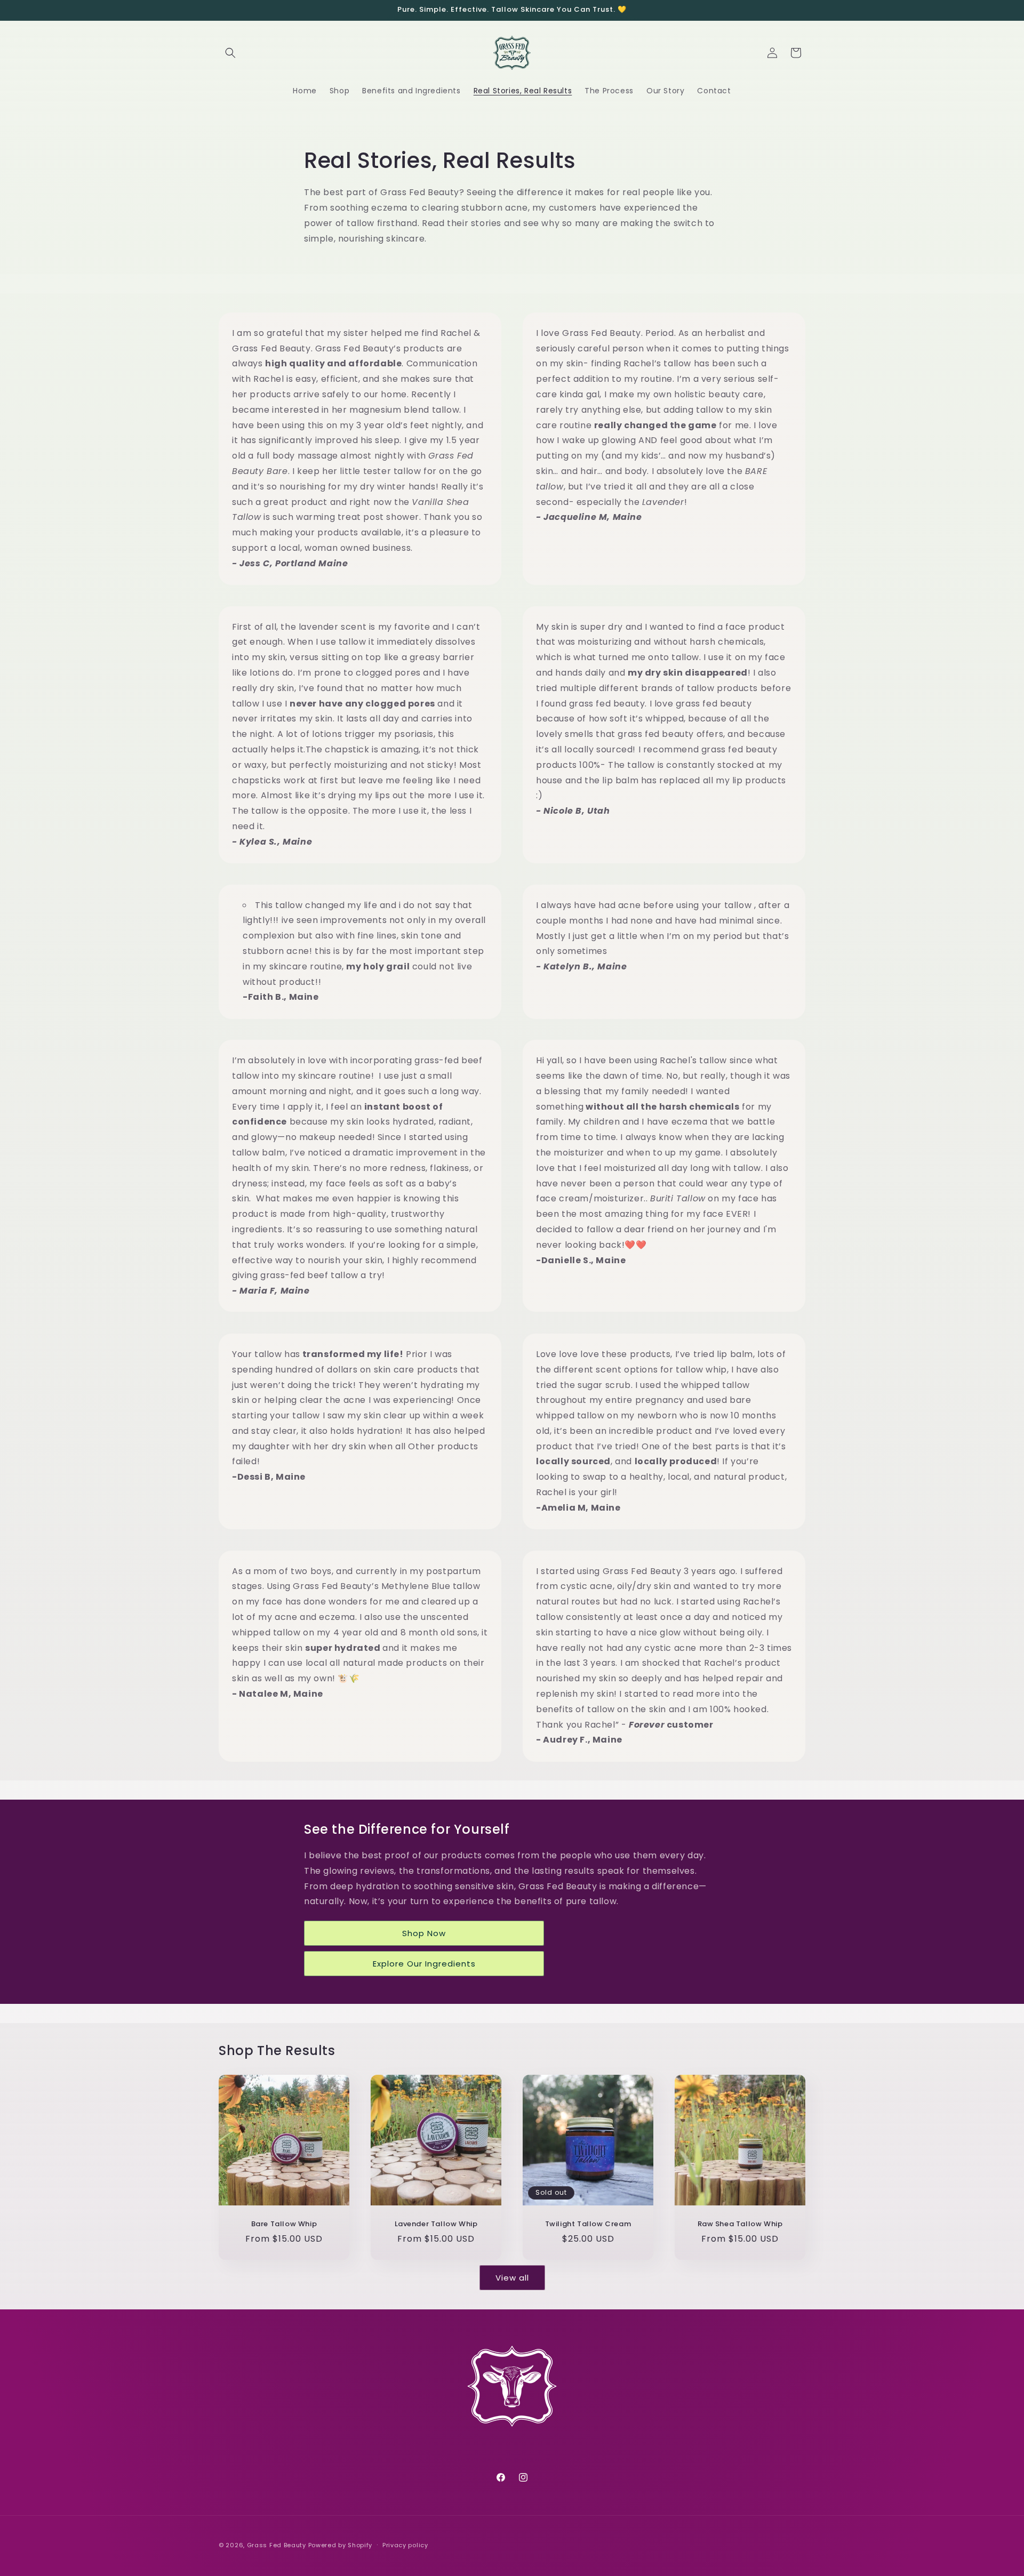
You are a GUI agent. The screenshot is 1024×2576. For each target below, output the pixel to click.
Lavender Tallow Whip (436, 2224)
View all (512, 2277)
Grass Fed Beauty (277, 2545)
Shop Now (424, 1933)
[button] (230, 53)
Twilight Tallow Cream (588, 2224)
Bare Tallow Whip (284, 2224)
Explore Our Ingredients (424, 1963)
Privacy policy (405, 2545)
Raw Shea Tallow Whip (740, 2224)
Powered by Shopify (341, 2545)
